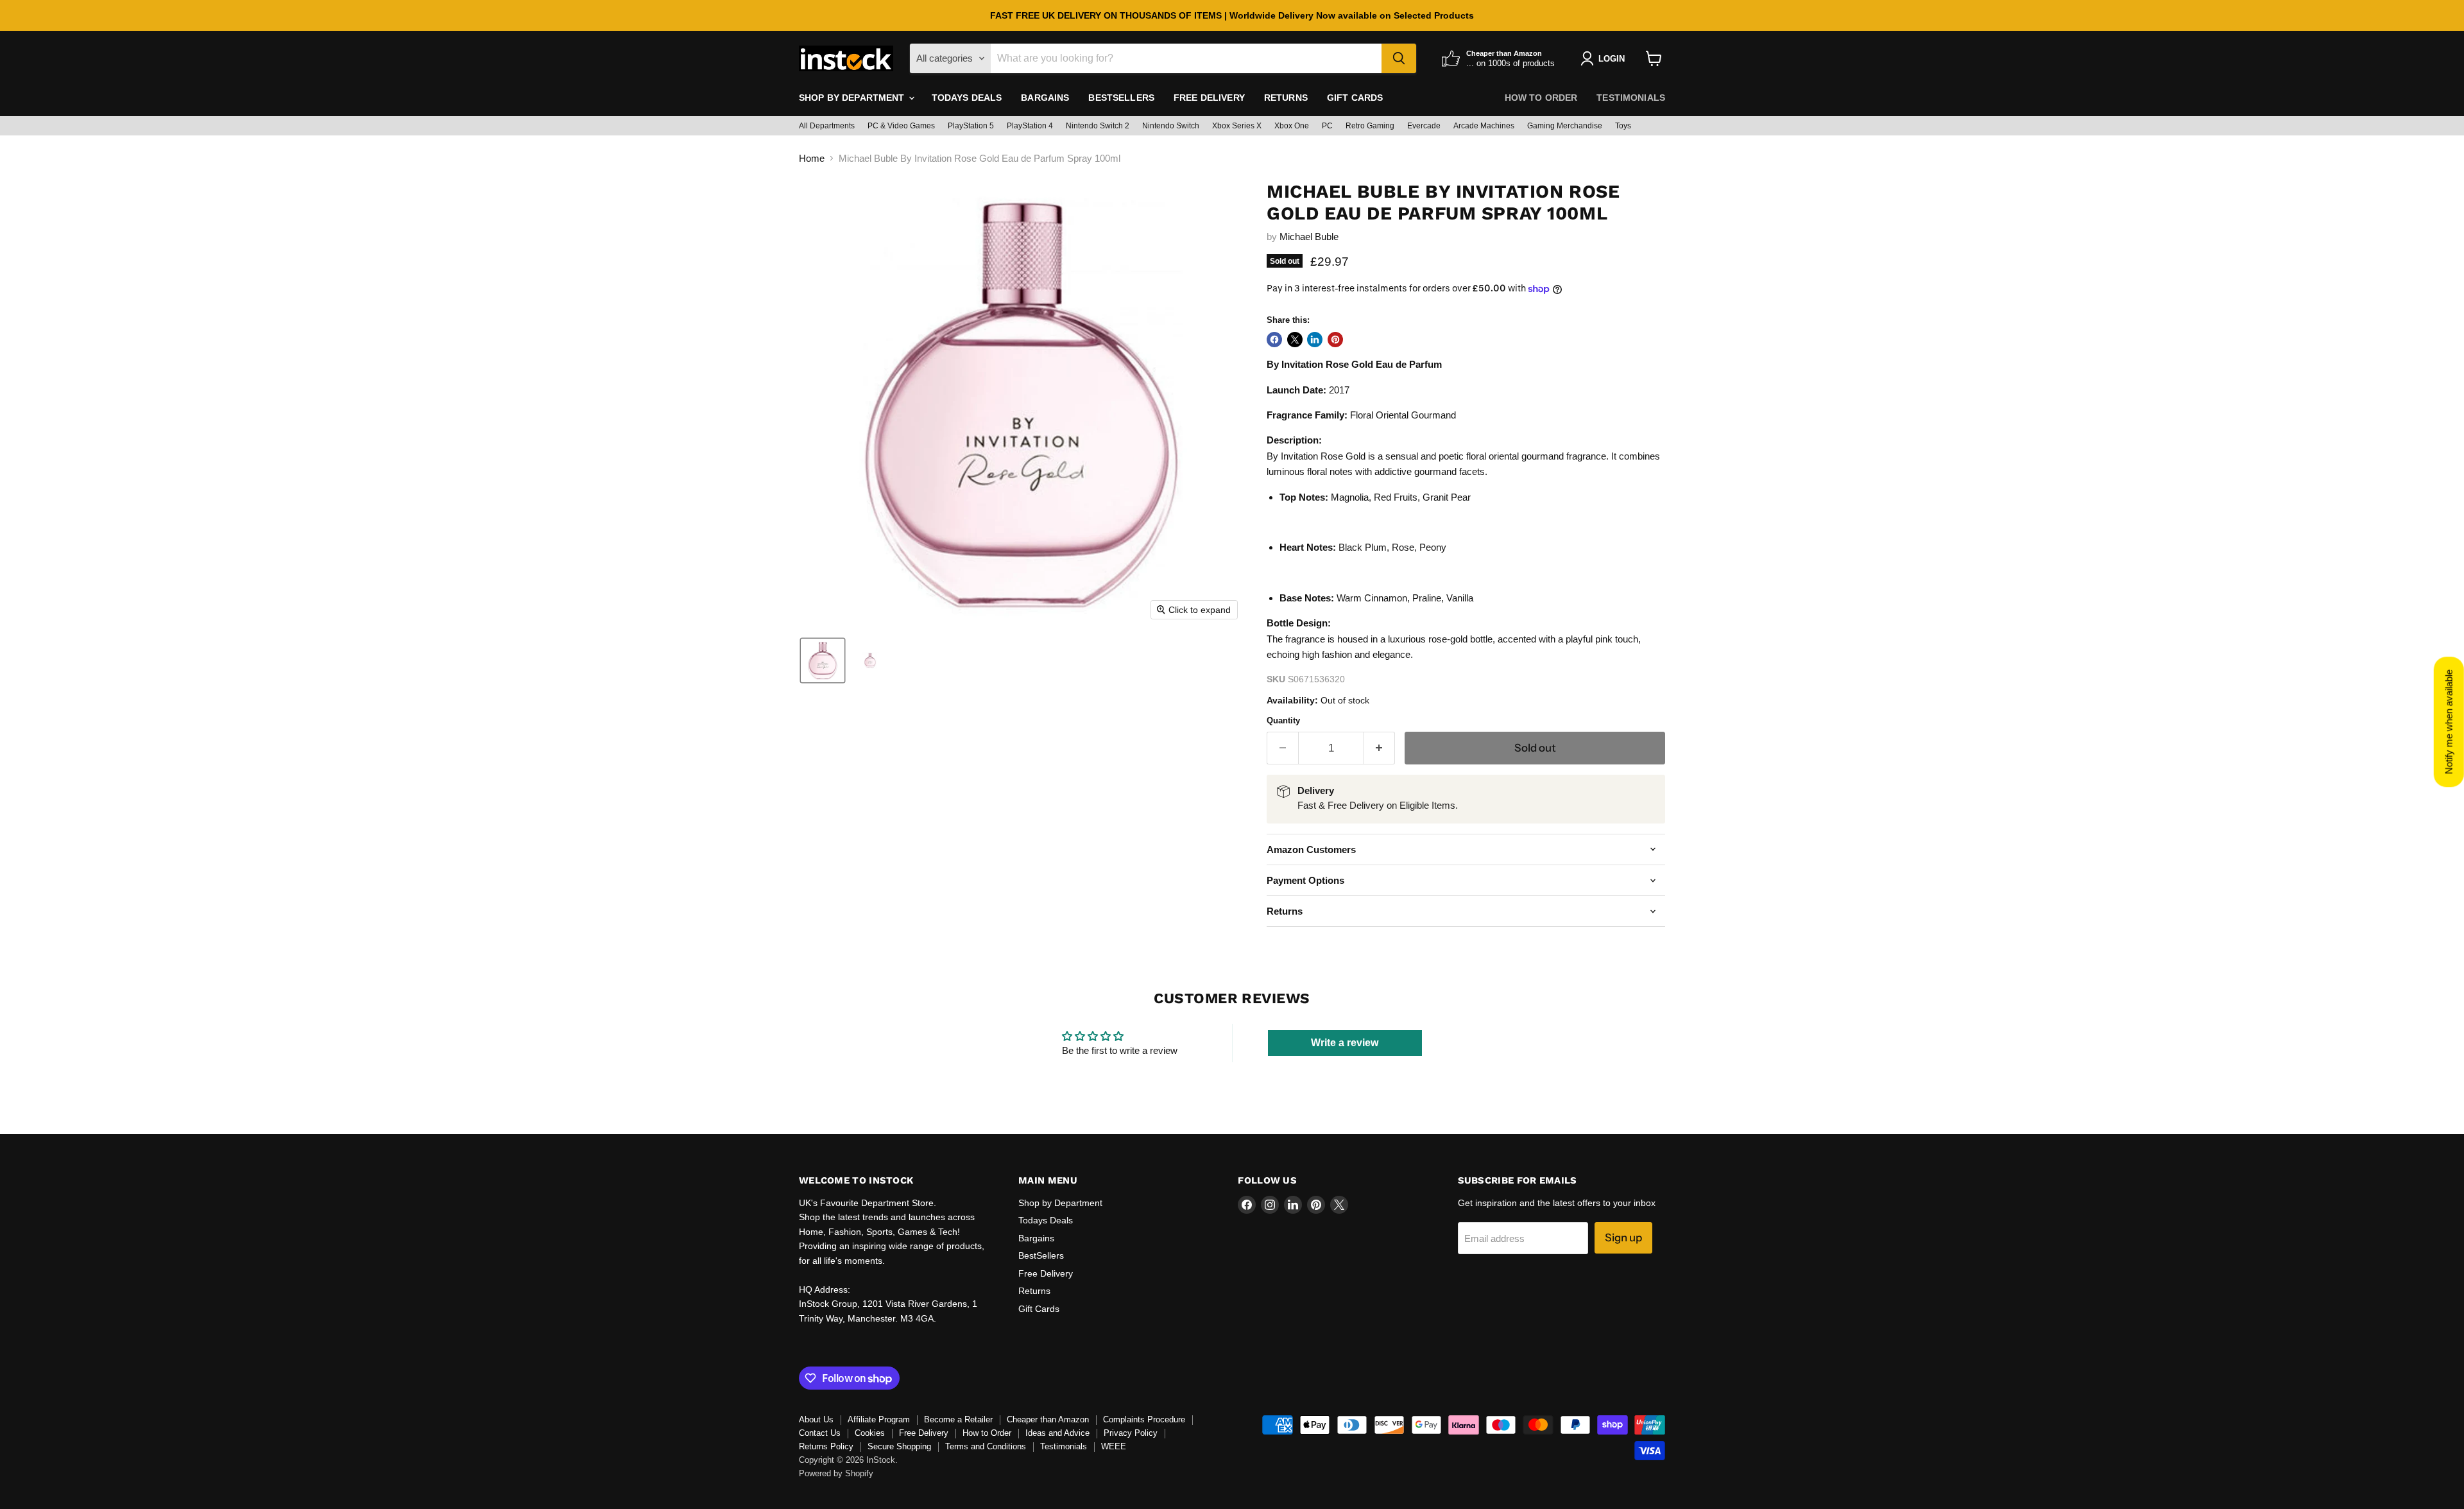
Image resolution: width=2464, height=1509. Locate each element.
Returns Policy (826, 1446)
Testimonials (1631, 98)
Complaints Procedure (1144, 1419)
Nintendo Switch (1171, 126)
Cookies (870, 1433)
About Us (816, 1419)
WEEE (1114, 1446)
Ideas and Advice (1057, 1433)
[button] (823, 660)
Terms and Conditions (986, 1446)
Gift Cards (1355, 98)
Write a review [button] (1345, 1043)
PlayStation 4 (1030, 126)
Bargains (1045, 98)
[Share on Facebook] (1274, 340)
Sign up (1623, 1237)
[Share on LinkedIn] (1315, 340)
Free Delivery (1209, 98)
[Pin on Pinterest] (1335, 340)
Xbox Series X (1237, 126)
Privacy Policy (1131, 1433)
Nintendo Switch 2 (1098, 126)
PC (1327, 126)
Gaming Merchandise (1565, 126)
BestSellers (1121, 98)
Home (812, 158)
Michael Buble (1309, 237)
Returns (1286, 98)
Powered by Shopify (836, 1473)
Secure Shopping (899, 1446)
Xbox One (1292, 126)
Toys (1623, 126)
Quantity (1283, 720)
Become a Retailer (958, 1419)
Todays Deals (967, 98)
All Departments (827, 126)
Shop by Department (853, 98)
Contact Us (820, 1433)
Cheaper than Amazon (1048, 1419)
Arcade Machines (1484, 126)
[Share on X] (1295, 340)
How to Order (1541, 98)
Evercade (1424, 126)
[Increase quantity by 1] (1380, 748)
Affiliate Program (879, 1419)
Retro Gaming (1370, 126)
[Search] (1399, 58)
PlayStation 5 (971, 126)
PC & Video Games (901, 126)
